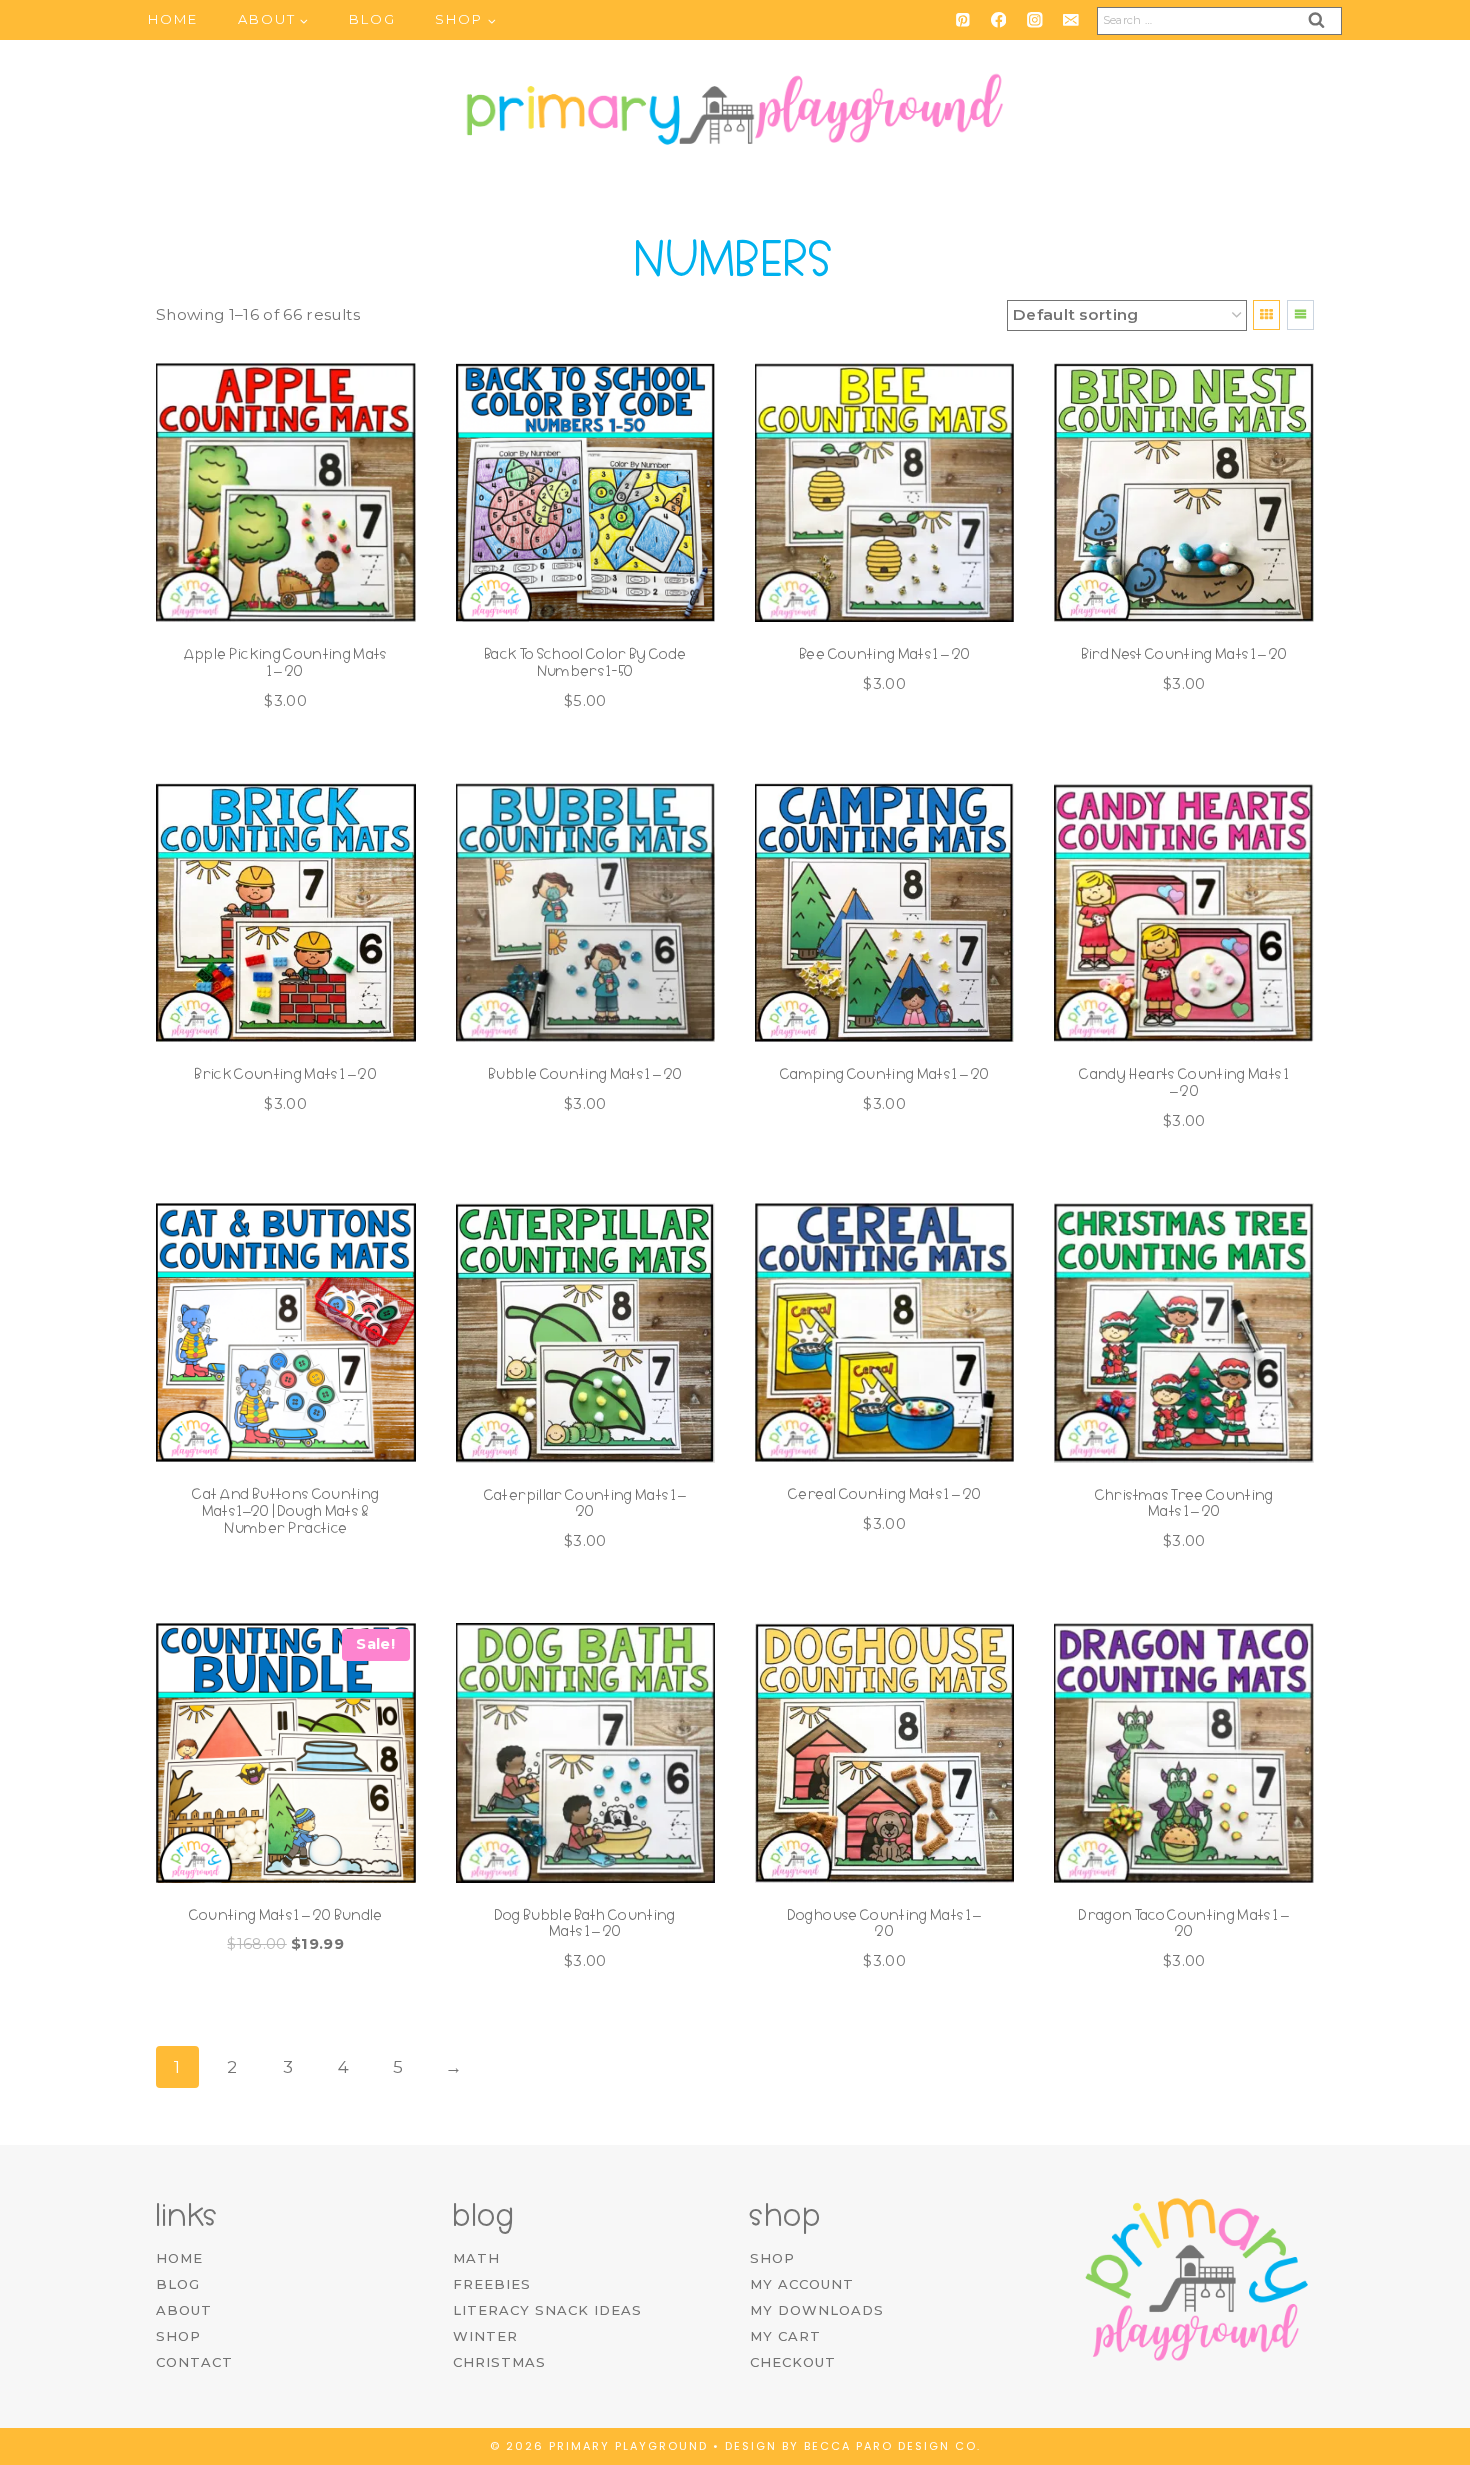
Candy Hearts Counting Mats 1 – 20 (1184, 1082)
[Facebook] (998, 19)
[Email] (1070, 19)
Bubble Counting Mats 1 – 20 (585, 1074)
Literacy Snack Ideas (547, 2310)
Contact (194, 2362)
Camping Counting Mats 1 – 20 (885, 1074)
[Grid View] (1266, 315)
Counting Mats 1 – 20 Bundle (286, 1915)
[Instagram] (1034, 19)
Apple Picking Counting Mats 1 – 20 (286, 662)
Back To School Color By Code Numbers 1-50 (585, 662)
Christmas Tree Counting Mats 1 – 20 (1184, 1503)
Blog (372, 19)
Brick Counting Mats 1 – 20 (285, 1074)
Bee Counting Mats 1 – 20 (884, 654)
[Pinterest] (962, 19)
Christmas (499, 2362)
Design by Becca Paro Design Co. (853, 2446)
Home (173, 19)
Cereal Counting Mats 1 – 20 (884, 1494)
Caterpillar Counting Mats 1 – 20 (585, 1503)
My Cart (785, 2336)
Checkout (793, 2362)
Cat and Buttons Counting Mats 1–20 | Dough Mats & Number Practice (285, 1511)
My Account (802, 2284)
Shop (178, 2336)
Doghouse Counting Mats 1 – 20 (885, 1923)
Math (476, 2258)
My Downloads (817, 2310)
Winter (485, 2336)
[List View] (1300, 315)
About (184, 2310)
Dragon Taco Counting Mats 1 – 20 (1184, 1923)
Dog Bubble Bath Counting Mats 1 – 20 (585, 1923)
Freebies (492, 2284)
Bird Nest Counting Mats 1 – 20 (1184, 654)
